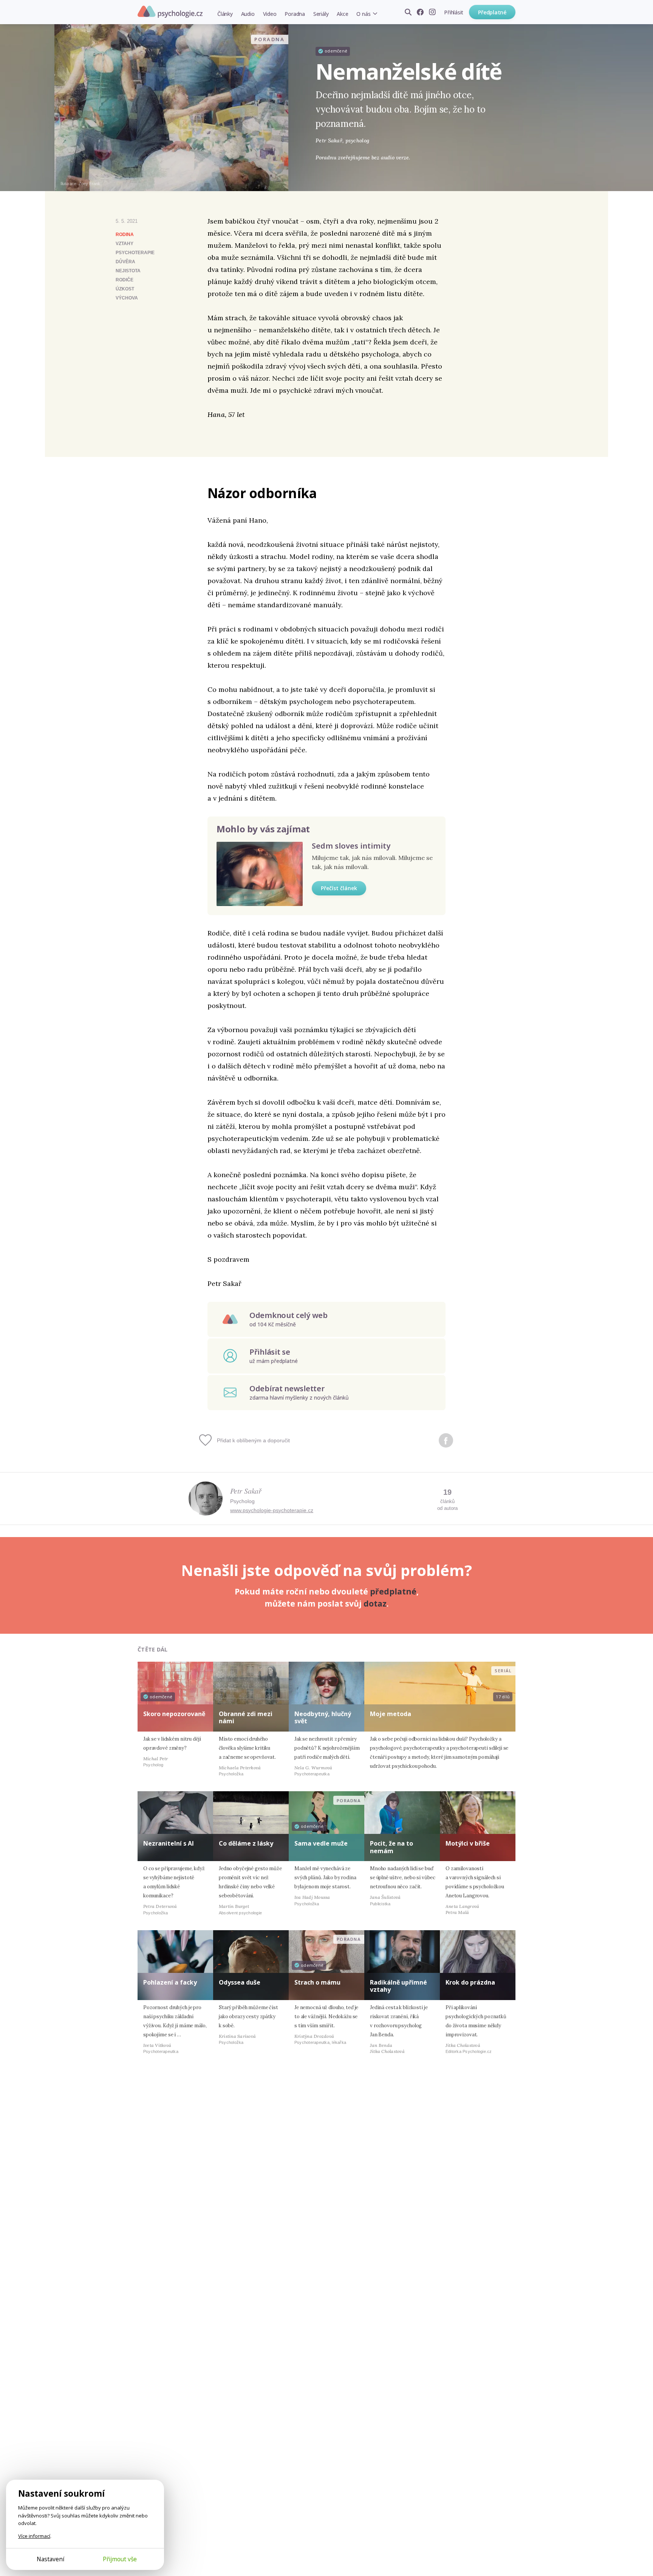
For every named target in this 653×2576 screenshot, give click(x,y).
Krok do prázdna (470, 1982)
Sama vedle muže (321, 1843)
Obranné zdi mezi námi (246, 1717)
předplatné (393, 1591)
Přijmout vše (120, 2559)
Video (270, 14)
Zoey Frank (89, 184)
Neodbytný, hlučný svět (323, 1717)
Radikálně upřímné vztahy (398, 1986)
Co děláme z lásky (246, 1843)
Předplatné (492, 12)
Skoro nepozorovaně (174, 1714)
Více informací (34, 2536)
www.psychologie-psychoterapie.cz (272, 1510)
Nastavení (50, 2559)
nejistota (128, 271)
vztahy (125, 244)
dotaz (375, 1604)
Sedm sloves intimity (351, 846)
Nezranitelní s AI (169, 1843)
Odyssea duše (240, 1982)
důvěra (125, 262)
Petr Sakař (246, 1491)
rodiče (125, 280)
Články (225, 14)
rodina (125, 235)
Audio (248, 14)
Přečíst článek (339, 888)
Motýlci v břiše (468, 1843)
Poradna (295, 14)
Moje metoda (391, 1714)
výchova (127, 298)
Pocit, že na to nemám (391, 1847)
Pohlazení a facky (170, 1982)
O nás (363, 14)
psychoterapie (135, 253)
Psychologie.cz (170, 12)
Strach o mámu (317, 1982)
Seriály (321, 14)
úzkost (125, 289)
